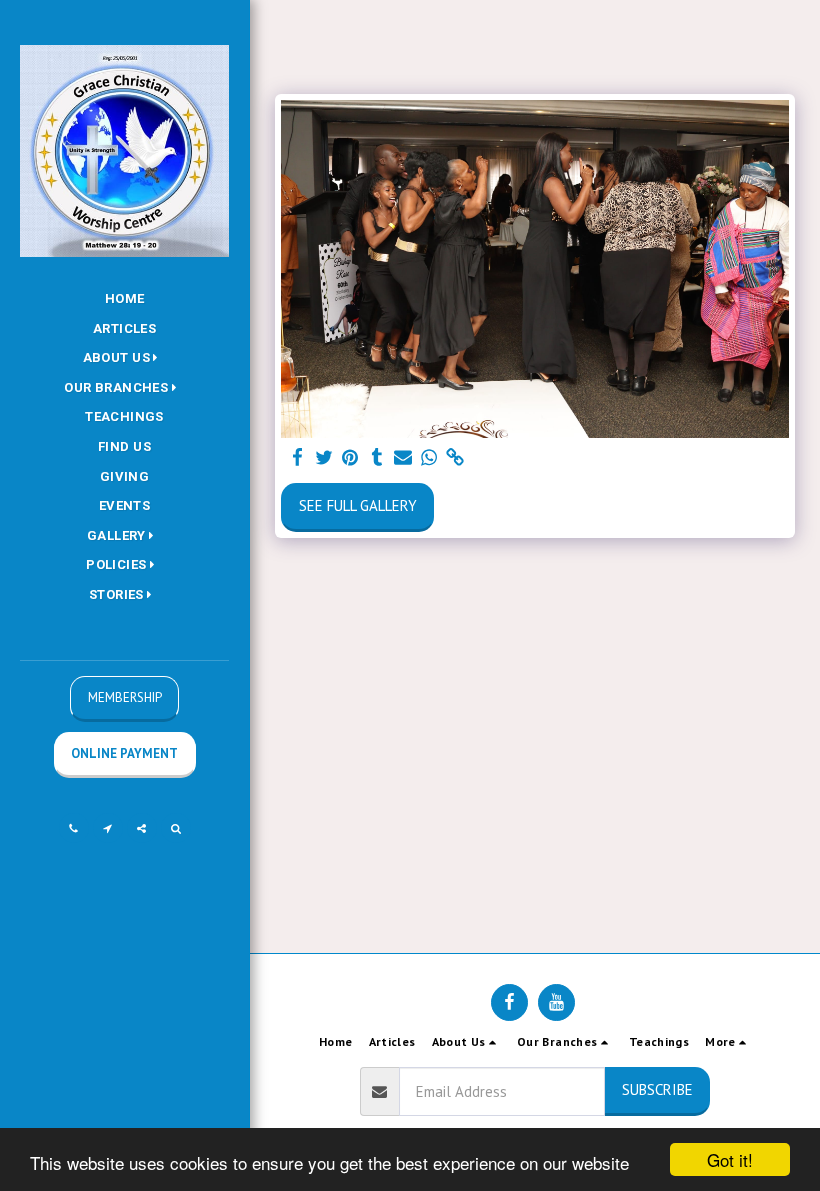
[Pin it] (350, 458)
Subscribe (657, 1089)
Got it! (730, 1159)
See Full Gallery (358, 505)
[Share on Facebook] (298, 458)
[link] (455, 458)
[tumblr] (376, 458)
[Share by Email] (403, 458)
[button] (125, 358)
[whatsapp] (429, 458)
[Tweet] (324, 458)
